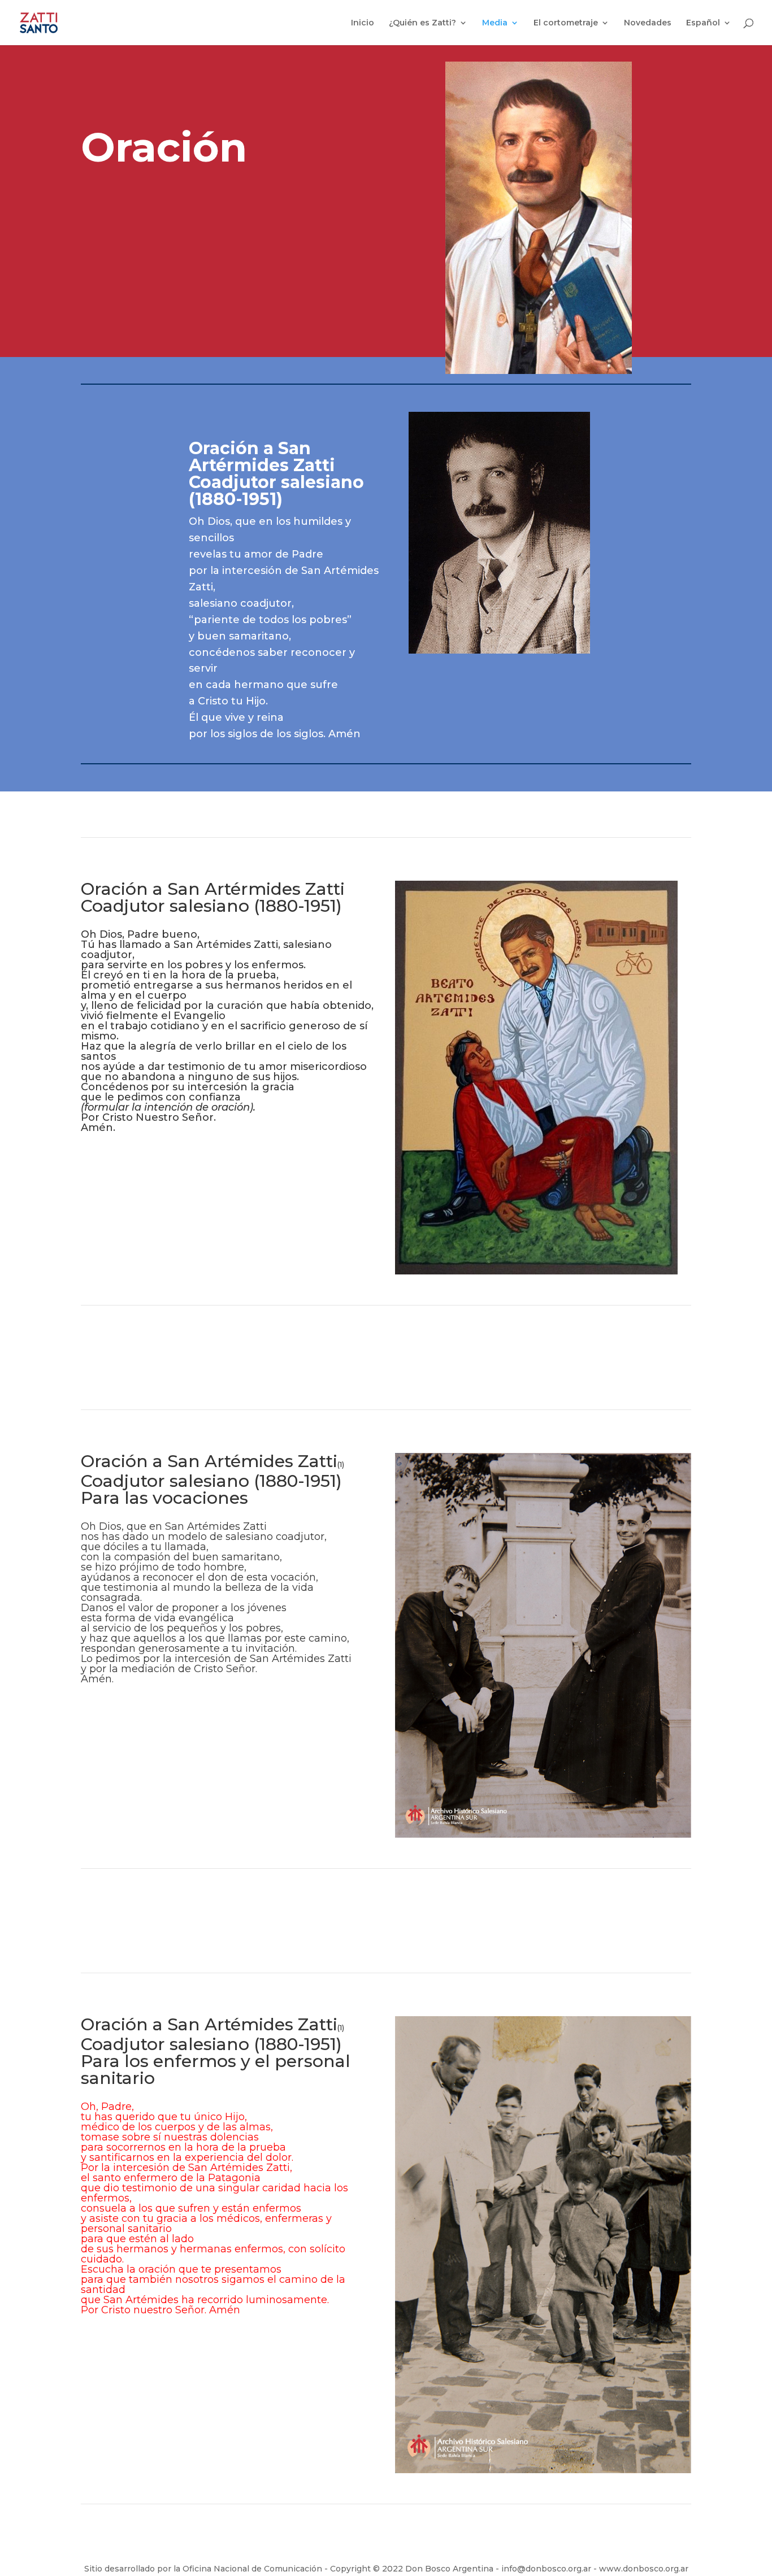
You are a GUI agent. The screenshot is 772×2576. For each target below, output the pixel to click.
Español (703, 23)
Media (495, 23)
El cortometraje (566, 23)
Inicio (363, 23)
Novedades (648, 23)
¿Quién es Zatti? (422, 23)
